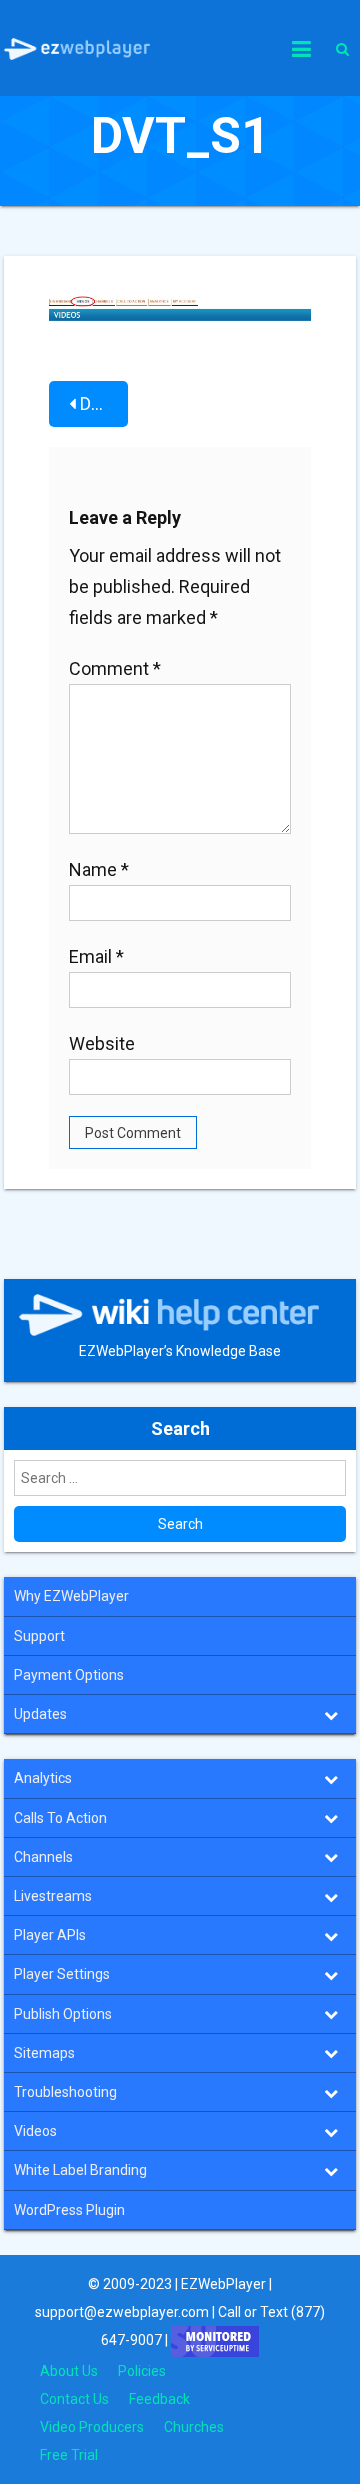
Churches (194, 2427)
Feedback (159, 2399)
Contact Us (74, 2399)
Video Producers (92, 2427)
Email (96, 956)
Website (102, 1043)
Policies (142, 2371)
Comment (115, 668)
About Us (69, 2371)
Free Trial (69, 2455)
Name (99, 869)
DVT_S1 (104, 403)
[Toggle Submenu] (331, 1714)
